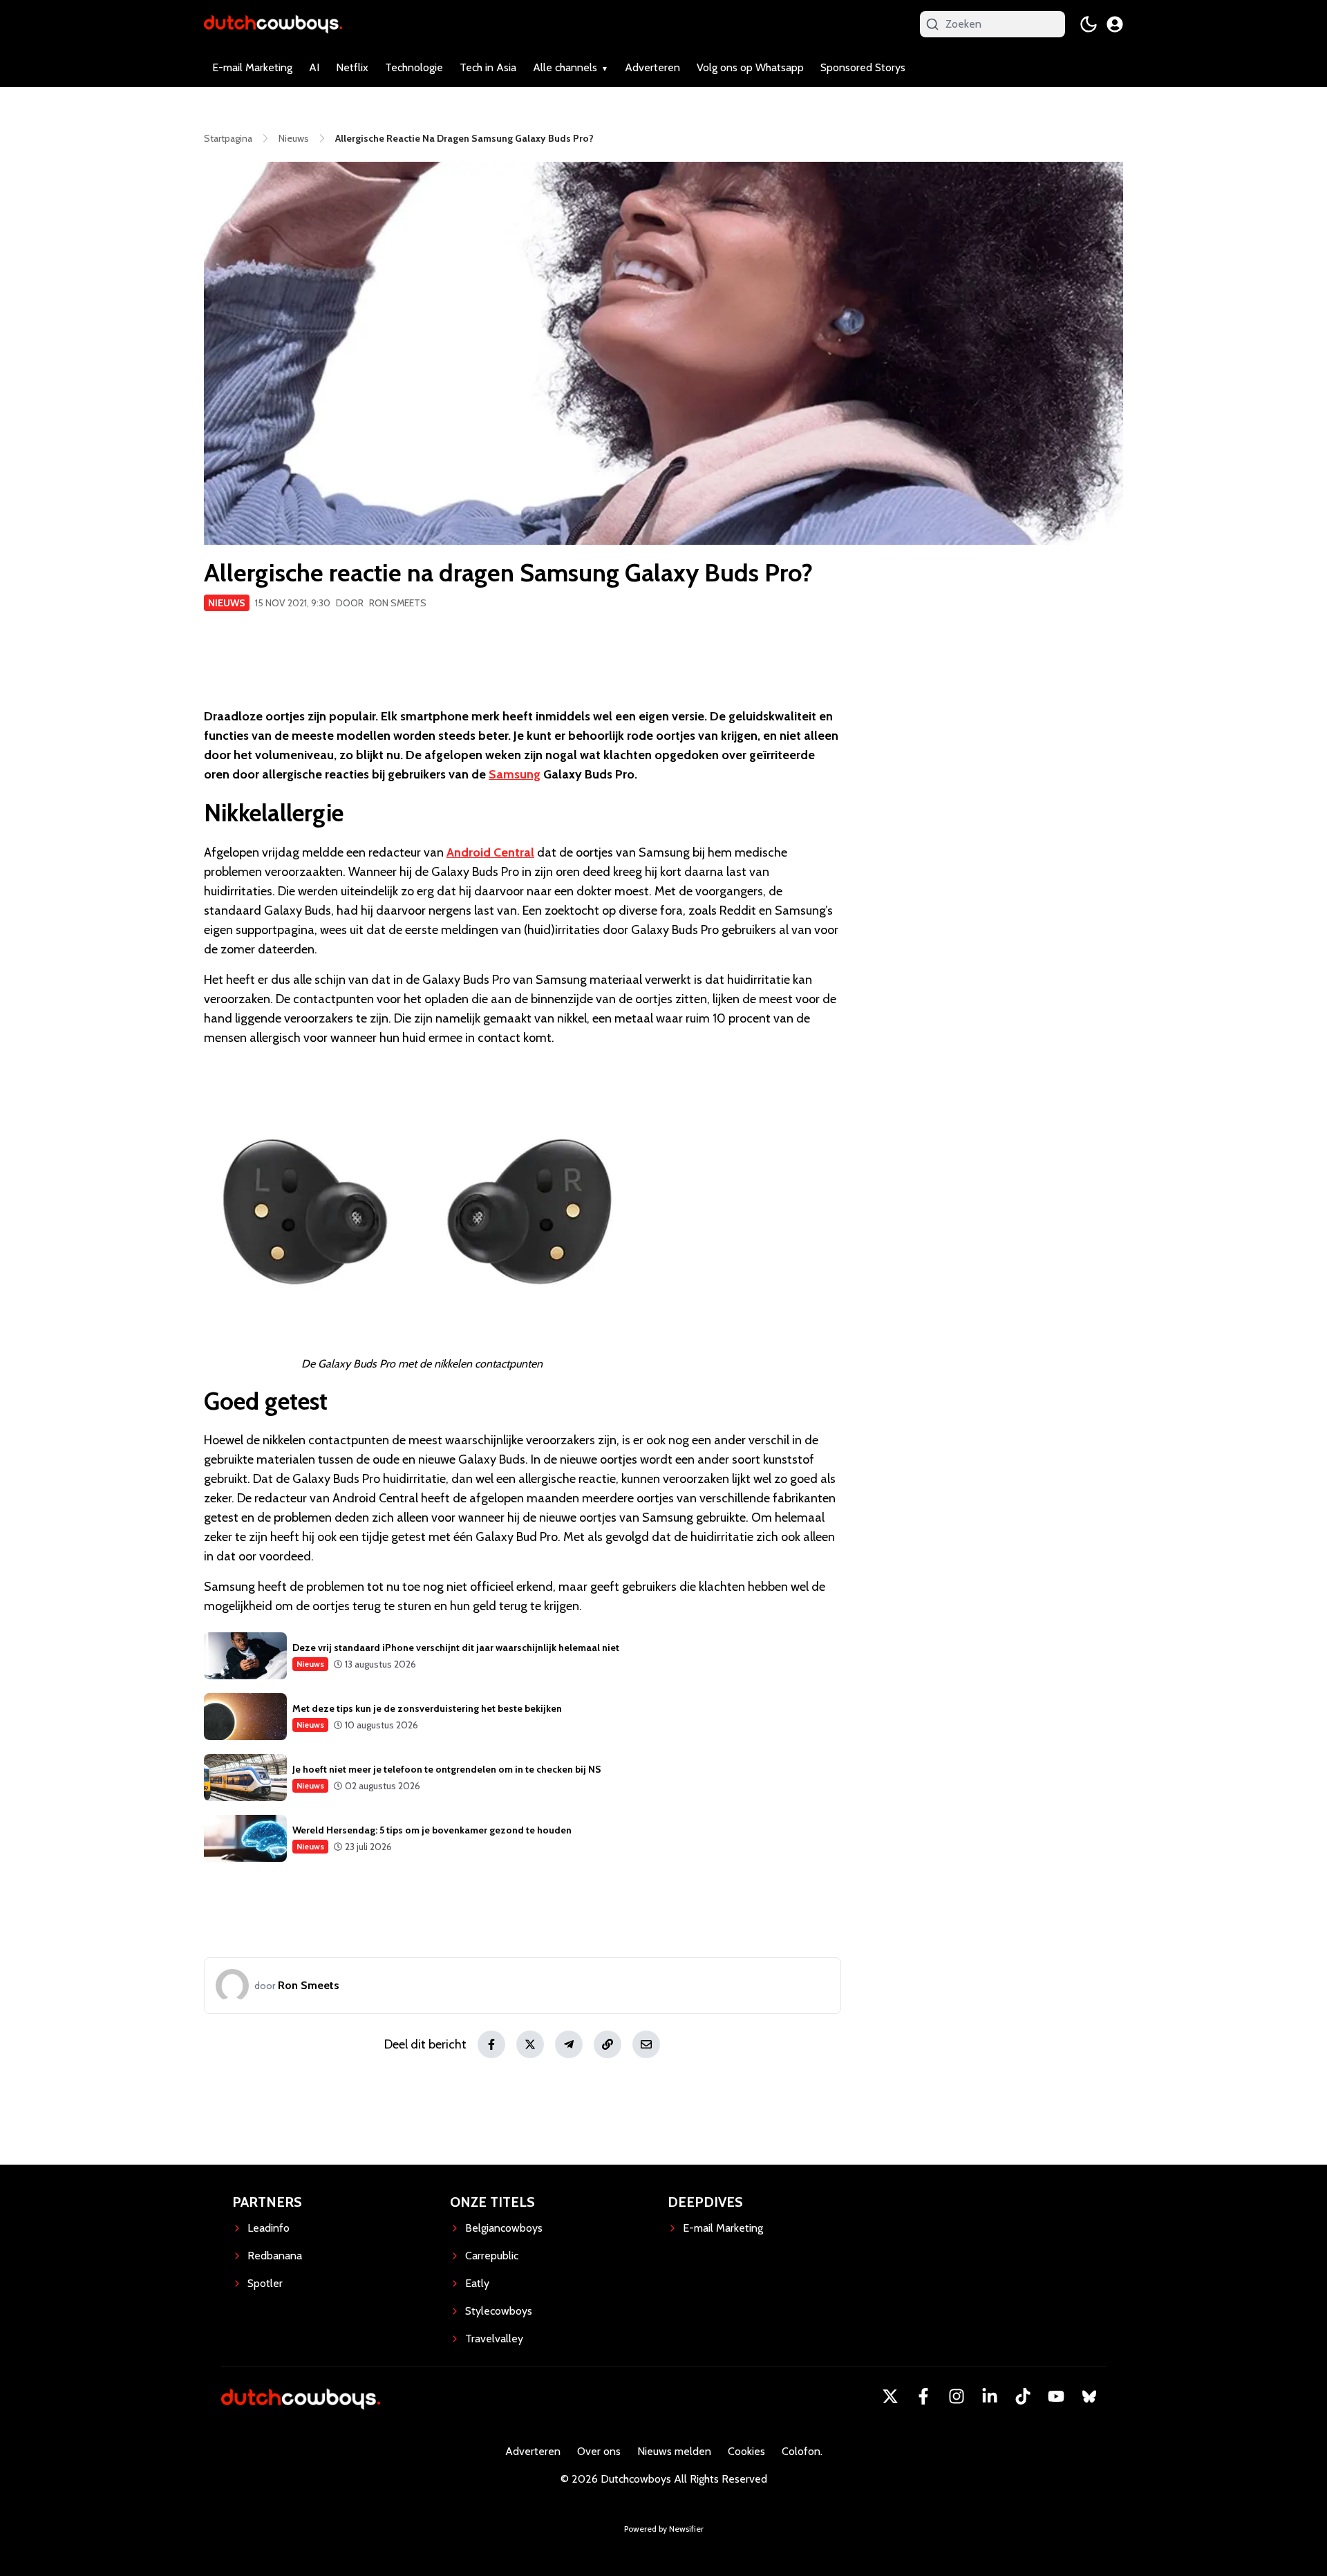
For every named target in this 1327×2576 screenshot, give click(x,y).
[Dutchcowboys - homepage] (273, 24)
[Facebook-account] (923, 2396)
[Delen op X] (530, 2044)
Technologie (414, 67)
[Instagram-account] (957, 2396)
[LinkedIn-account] (990, 2396)
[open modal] (1115, 24)
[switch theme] (1089, 24)
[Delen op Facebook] (491, 2044)
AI (314, 67)
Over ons (599, 2451)
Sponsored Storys (863, 67)
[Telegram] (569, 2044)
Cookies (746, 2451)
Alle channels (565, 67)
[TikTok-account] (1023, 2396)
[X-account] (890, 2396)
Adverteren (652, 67)
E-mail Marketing (252, 67)
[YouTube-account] (1056, 2396)
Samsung (515, 774)
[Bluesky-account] (1089, 2396)
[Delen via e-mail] (646, 2044)
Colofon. (802, 2451)
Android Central (490, 852)
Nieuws (227, 603)
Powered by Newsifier (664, 2529)
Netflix (352, 67)
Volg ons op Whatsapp (750, 67)
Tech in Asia (488, 67)
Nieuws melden (674, 2451)
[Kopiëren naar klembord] (608, 2044)
